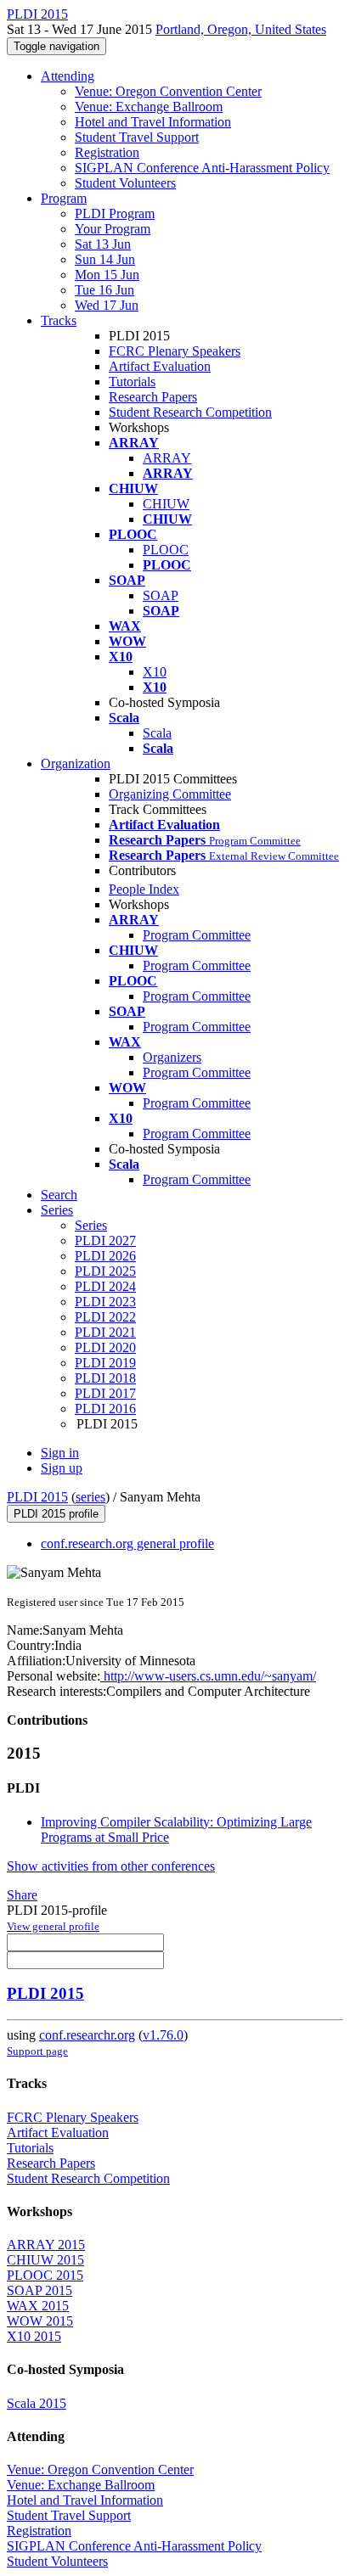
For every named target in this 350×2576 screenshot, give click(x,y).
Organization (76, 763)
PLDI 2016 (105, 1409)
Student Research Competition (190, 412)
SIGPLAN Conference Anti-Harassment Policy (202, 168)
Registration (107, 152)
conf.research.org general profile (127, 1543)
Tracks (59, 320)
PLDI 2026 (105, 1256)
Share (22, 1895)
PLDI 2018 (105, 1378)
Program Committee (197, 935)
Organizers (172, 1057)
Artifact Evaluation (160, 366)
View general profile (53, 1926)
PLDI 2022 (105, 1317)
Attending (68, 76)
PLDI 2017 (105, 1393)
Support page (37, 2051)
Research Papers (153, 397)
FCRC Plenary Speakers (175, 351)
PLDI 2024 (105, 1286)
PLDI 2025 (105, 1271)
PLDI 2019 (105, 1363)
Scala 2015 (37, 2403)
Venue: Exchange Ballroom (149, 107)
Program (64, 198)
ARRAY (167, 458)
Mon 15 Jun (107, 275)
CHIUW (166, 504)
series (90, 1497)
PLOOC (166, 550)
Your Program (113, 229)
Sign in (60, 1453)
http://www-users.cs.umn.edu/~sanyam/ (208, 1676)
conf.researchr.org (87, 2035)
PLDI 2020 (105, 1347)
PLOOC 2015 (45, 2275)
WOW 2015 (40, 2321)
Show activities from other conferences (111, 1866)
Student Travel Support (137, 137)
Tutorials (132, 382)
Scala (157, 733)
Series (91, 1225)
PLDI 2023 (105, 1302)
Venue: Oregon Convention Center (168, 91)
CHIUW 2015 (45, 2260)
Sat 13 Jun (103, 244)
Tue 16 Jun (104, 290)
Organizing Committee (170, 794)
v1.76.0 (163, 2035)
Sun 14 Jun (105, 259)
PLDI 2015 (37, 1497)
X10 (155, 672)
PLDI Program (115, 213)
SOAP (161, 595)
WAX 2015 (38, 2306)
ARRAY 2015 (46, 2245)
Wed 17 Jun (107, 305)
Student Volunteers (125, 183)
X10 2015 (34, 2336)
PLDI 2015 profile (56, 1514)
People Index (144, 889)
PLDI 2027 (105, 1240)
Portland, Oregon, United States (241, 29)
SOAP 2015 (40, 2290)
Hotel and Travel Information (153, 122)
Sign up (62, 1468)
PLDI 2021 (105, 1332)
